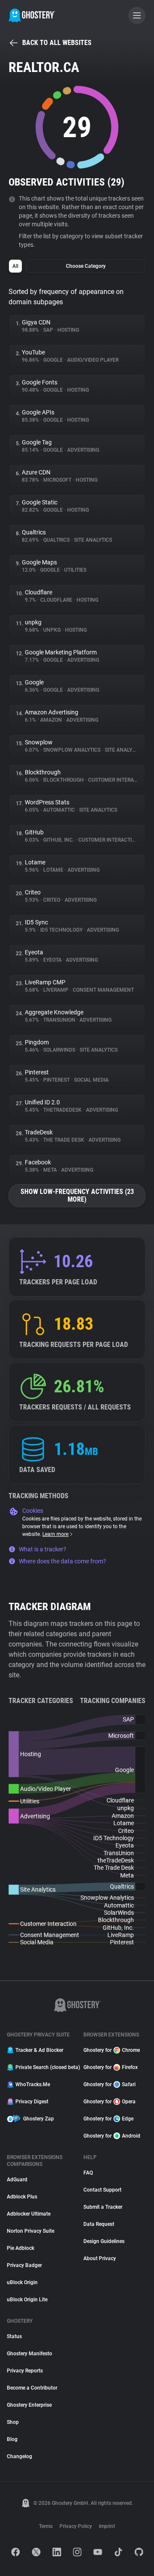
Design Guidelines (104, 2241)
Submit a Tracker (103, 2207)
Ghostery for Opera (110, 2102)
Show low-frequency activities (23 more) (77, 1195)
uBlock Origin (22, 2282)
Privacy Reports (25, 2371)
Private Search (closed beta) (44, 2067)
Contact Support (102, 2190)
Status (14, 2336)
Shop (13, 2422)
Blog (12, 2439)
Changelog (19, 2456)
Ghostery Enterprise (29, 2405)
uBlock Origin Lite (27, 2300)
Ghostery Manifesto (30, 2354)
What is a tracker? (43, 1549)
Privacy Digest (32, 2102)
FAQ (88, 2173)
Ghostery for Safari (110, 2084)
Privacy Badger (24, 2265)
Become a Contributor (32, 2388)
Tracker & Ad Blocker (39, 2050)
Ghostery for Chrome (112, 2050)
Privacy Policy (76, 2526)
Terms (46, 2526)
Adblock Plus (22, 2197)
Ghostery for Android (112, 2136)
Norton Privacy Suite (31, 2231)
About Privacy (100, 2258)
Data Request (99, 2224)
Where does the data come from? (62, 1561)
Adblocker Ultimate (29, 2214)
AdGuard (17, 2180)
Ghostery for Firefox (111, 2067)
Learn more (55, 1534)
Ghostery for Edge (108, 2119)
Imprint (107, 2526)
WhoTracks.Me (33, 2084)
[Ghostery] (32, 15)
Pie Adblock (21, 2248)
